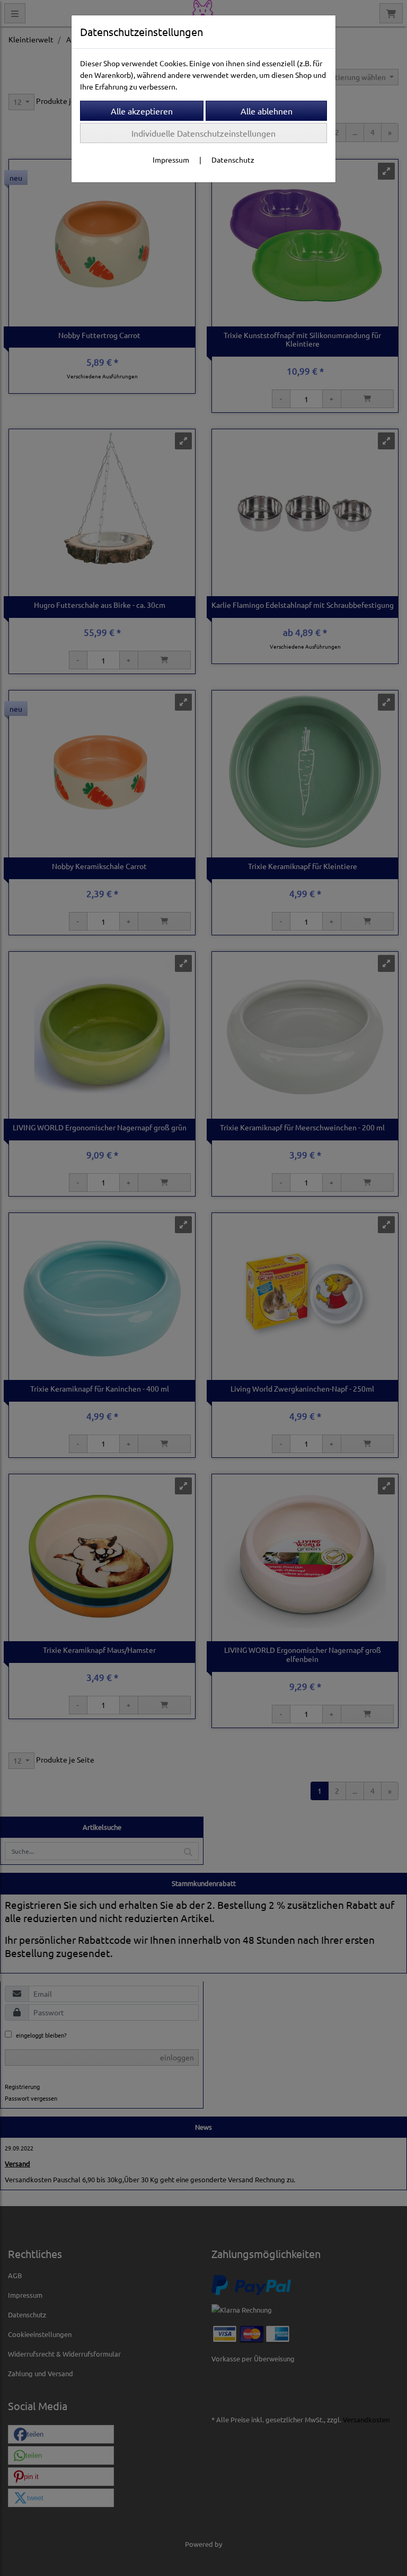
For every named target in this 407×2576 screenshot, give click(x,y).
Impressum (171, 160)
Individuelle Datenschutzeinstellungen (203, 133)
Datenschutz (233, 160)
